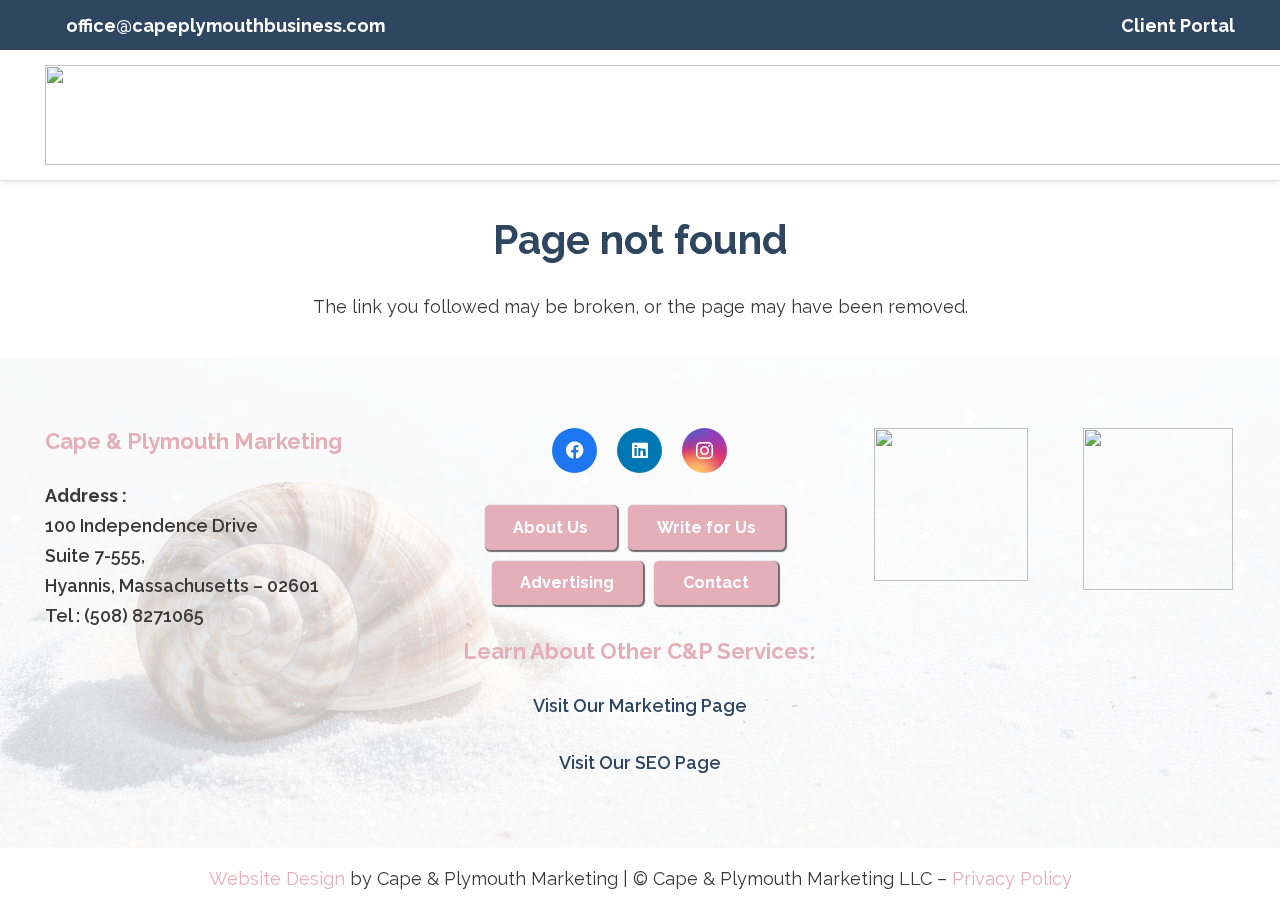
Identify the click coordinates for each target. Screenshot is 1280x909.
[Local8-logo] (1158, 509)
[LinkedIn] (639, 450)
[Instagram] (704, 450)
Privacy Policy (1012, 878)
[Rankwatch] (950, 504)
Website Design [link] (277, 878)
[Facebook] (574, 450)
